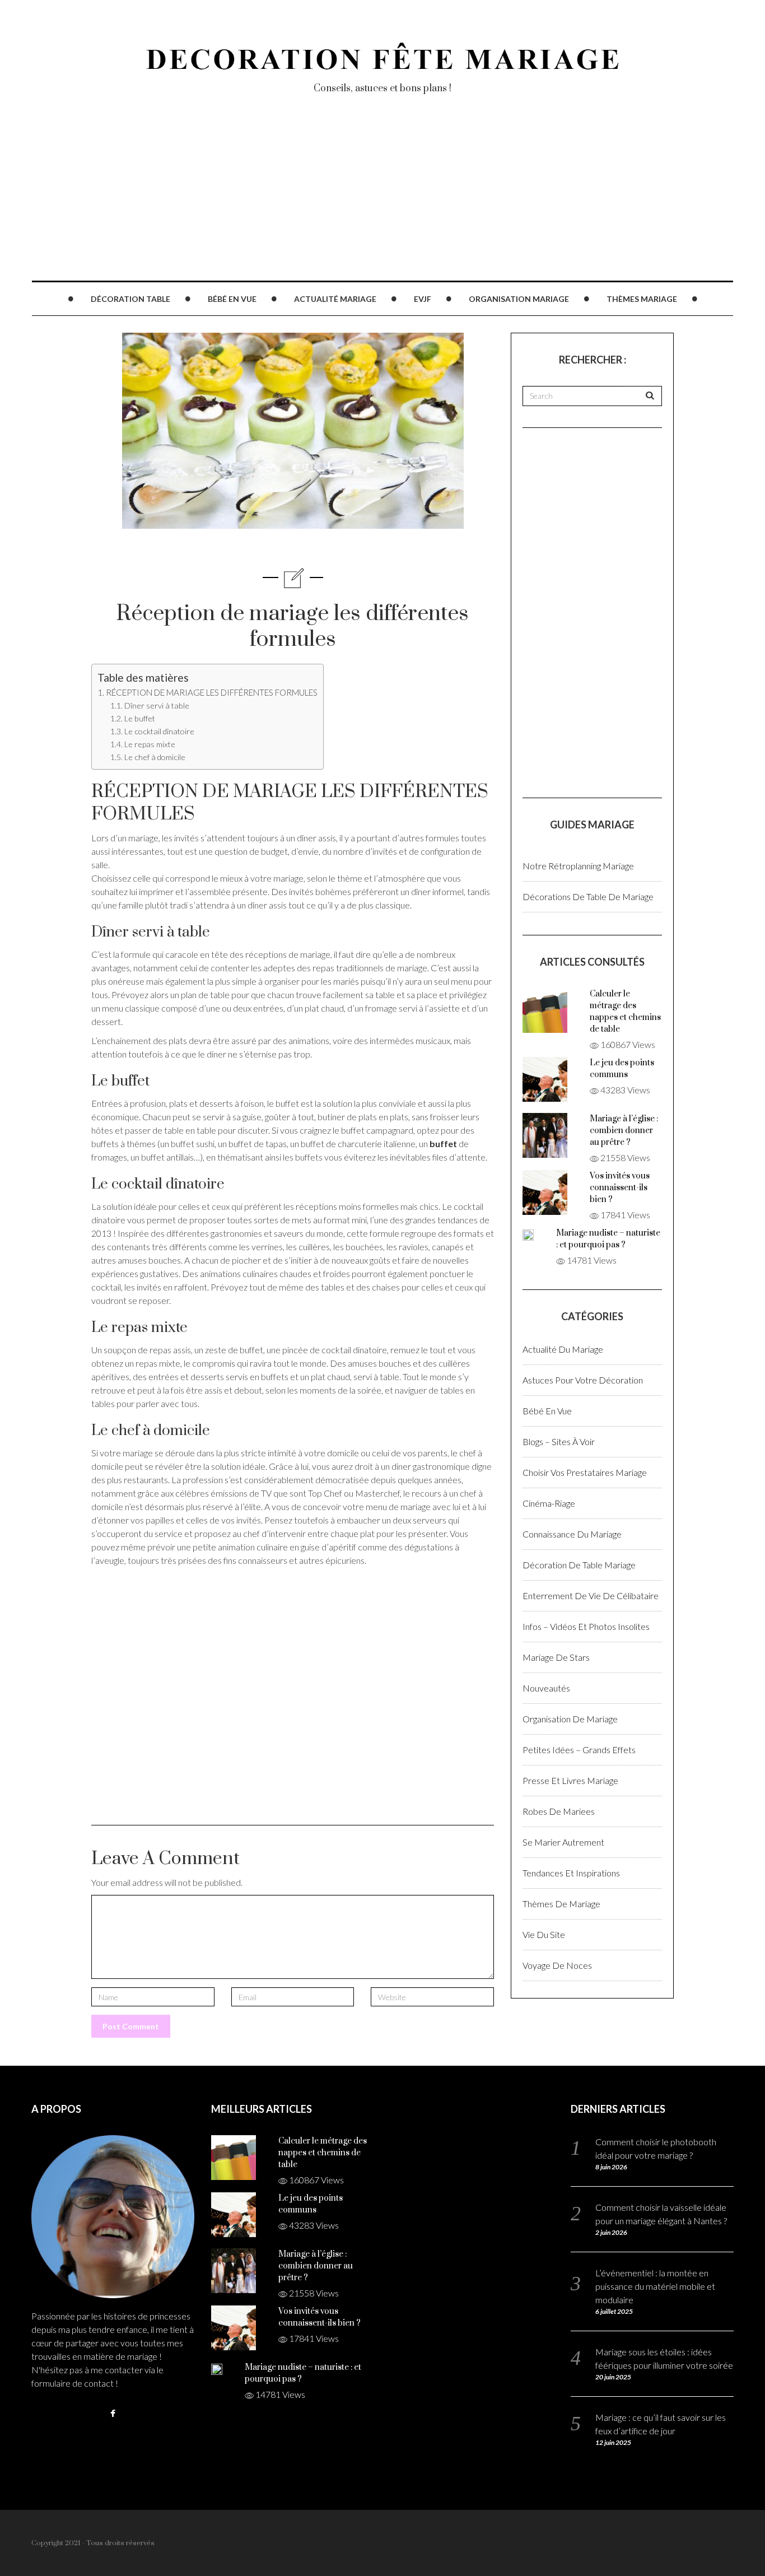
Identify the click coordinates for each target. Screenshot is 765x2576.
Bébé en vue (232, 299)
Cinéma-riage (549, 1503)
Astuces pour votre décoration (583, 1380)
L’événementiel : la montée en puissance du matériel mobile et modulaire (655, 2286)
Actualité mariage (335, 299)
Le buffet (140, 718)
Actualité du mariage (563, 1349)
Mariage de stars (556, 1657)
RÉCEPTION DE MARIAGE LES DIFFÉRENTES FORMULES (212, 692)
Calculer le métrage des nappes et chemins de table (323, 2153)
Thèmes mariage (642, 299)
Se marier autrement (563, 1842)
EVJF (423, 299)
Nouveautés (546, 1688)
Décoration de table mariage (579, 1565)
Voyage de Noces (557, 1965)
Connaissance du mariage (572, 1534)
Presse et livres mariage (570, 1780)
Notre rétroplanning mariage (578, 866)
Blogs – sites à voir (559, 1441)
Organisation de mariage (570, 1719)
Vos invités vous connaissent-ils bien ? (620, 1188)
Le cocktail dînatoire (159, 731)
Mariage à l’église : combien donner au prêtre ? (624, 1131)
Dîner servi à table (157, 705)
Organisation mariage (519, 299)
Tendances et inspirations (571, 1873)
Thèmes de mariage (561, 1904)
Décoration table (130, 299)
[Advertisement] (367, 202)
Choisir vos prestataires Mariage (585, 1472)
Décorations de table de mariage (588, 896)
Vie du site (544, 1934)
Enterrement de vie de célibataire (591, 1596)
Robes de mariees (559, 1811)
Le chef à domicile (155, 757)
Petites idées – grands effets (579, 1750)
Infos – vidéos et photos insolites (586, 1626)
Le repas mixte (150, 744)
